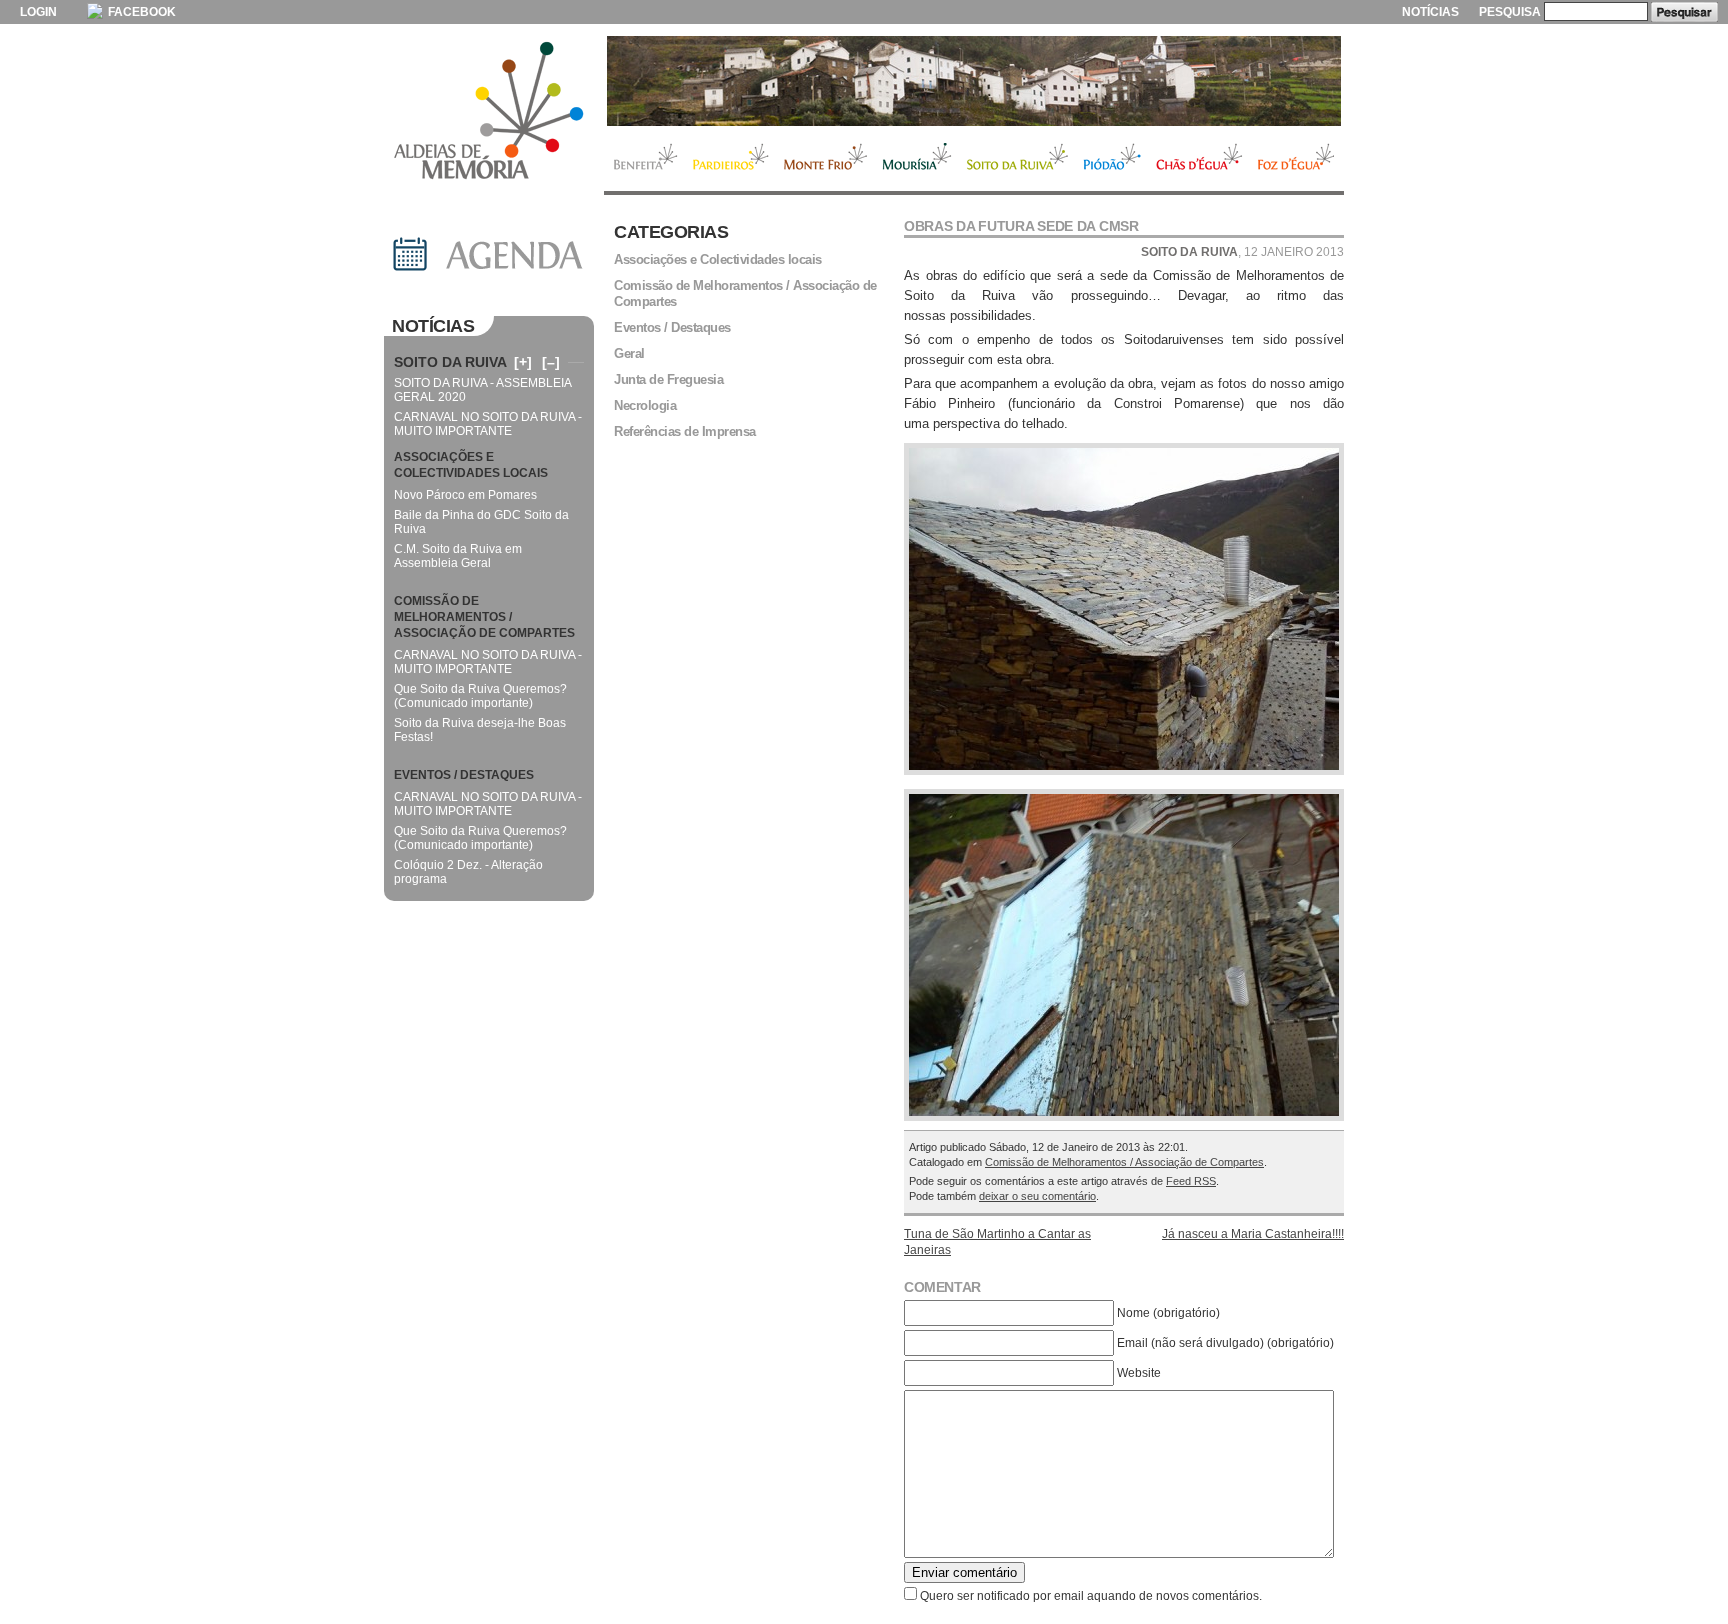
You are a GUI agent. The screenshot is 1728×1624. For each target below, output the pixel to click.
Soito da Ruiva (1017, 159)
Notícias (1430, 12)
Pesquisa (1510, 12)
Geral (629, 353)
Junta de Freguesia (668, 379)
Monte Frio (825, 159)
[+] (523, 362)
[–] (551, 362)
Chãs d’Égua (1199, 159)
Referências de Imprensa (685, 431)
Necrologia (645, 405)
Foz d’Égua (1297, 159)
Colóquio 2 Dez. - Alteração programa (468, 872)
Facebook (140, 12)
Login (38, 12)
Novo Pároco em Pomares (465, 495)
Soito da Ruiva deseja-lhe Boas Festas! (480, 730)
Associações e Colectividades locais (718, 259)
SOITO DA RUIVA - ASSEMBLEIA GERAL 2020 (482, 390)
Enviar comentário (964, 1572)
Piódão (1112, 159)
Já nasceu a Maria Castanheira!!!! (1253, 1234)
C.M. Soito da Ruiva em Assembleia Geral (458, 556)
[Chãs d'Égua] (974, 81)
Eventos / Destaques (672, 327)
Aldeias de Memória (489, 112)
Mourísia (917, 159)
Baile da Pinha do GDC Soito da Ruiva (481, 522)
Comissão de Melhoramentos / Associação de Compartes (1124, 1162)
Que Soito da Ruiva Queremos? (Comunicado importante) (480, 696)
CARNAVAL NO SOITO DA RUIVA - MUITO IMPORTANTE (488, 424)
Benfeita (644, 159)
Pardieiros (730, 159)
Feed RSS (1191, 1181)
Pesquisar (1684, 12)
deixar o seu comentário (1037, 1196)
